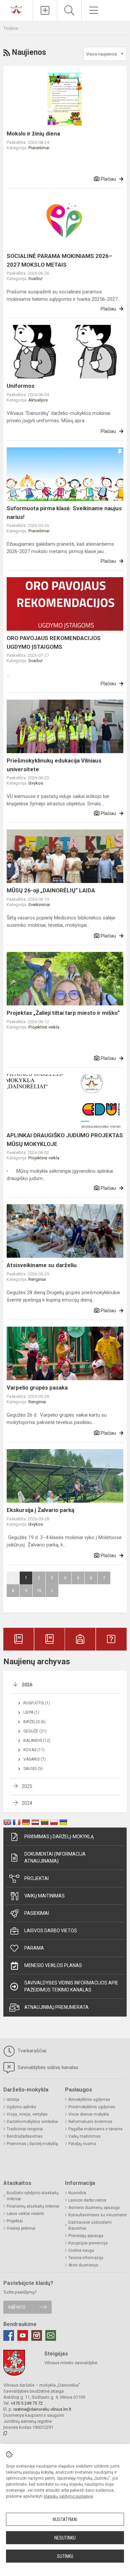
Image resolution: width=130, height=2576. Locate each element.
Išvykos (36, 783)
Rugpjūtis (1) (37, 1703)
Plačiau (108, 179)
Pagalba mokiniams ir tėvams (95, 2129)
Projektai (36, 1878)
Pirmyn (52, 1591)
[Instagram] (37, 2335)
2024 (27, 1803)
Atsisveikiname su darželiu (42, 1265)
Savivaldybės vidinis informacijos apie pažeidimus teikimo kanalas (71, 1986)
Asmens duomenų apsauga (94, 2208)
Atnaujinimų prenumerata (56, 2007)
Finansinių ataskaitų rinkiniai (33, 2206)
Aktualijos (38, 400)
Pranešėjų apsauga (86, 2236)
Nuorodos (77, 2193)
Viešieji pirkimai (21, 2228)
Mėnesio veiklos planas (53, 1965)
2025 (27, 1786)
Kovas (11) (34, 1750)
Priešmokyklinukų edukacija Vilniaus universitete (54, 765)
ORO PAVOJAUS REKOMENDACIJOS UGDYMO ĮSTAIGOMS (54, 642)
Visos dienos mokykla (89, 2114)
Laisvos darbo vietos (51, 1931)
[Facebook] (9, 2335)
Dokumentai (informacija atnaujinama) (55, 1857)
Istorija (13, 2100)
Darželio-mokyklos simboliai (32, 2122)
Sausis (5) (33, 1769)
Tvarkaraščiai (31, 2051)
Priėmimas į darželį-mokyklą (59, 1837)
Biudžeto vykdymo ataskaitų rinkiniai (33, 2196)
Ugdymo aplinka (21, 2107)
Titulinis (11, 28)
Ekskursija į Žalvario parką (40, 1510)
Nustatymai (65, 2519)
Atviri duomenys (83, 2265)
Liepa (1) (31, 1712)
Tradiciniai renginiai (25, 2129)
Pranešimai (39, 148)
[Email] (51, 2335)
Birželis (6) (34, 1722)
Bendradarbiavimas (25, 2136)
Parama (34, 1948)
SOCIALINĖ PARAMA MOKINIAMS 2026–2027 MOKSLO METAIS (59, 260)
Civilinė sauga (81, 2250)
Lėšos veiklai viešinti (25, 2214)
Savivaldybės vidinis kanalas (47, 2067)
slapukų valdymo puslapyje (68, 2496)
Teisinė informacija (86, 2258)
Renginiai (37, 1279)
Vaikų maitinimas (44, 1896)
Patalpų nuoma (82, 2144)
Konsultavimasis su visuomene (97, 2215)
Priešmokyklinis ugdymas (92, 2107)
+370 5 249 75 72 (27, 2403)
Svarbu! (35, 279)
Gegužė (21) (35, 1731)
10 (39, 1590)
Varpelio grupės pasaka (37, 1388)
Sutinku (65, 2556)
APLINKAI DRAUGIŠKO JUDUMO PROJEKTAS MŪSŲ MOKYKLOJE (65, 1140)
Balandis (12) (37, 1741)
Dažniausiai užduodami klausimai (90, 2225)
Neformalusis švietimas (90, 2122)
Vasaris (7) (34, 1759)
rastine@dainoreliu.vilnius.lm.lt (42, 2409)
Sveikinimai (39, 905)
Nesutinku (65, 2538)
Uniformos (20, 386)
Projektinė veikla (44, 1027)
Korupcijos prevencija (88, 2243)
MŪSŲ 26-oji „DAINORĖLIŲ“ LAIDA (51, 890)
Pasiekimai (37, 1913)
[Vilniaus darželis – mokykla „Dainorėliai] (16, 10)
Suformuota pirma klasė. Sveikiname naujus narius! (64, 513)
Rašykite (17, 2307)
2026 (27, 1685)
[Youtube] (23, 2335)
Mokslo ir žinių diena (33, 134)
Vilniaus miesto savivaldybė (71, 2363)
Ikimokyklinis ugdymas (89, 2100)
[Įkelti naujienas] (45, 10)
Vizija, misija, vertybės (27, 2114)
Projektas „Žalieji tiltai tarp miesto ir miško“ (63, 1013)
